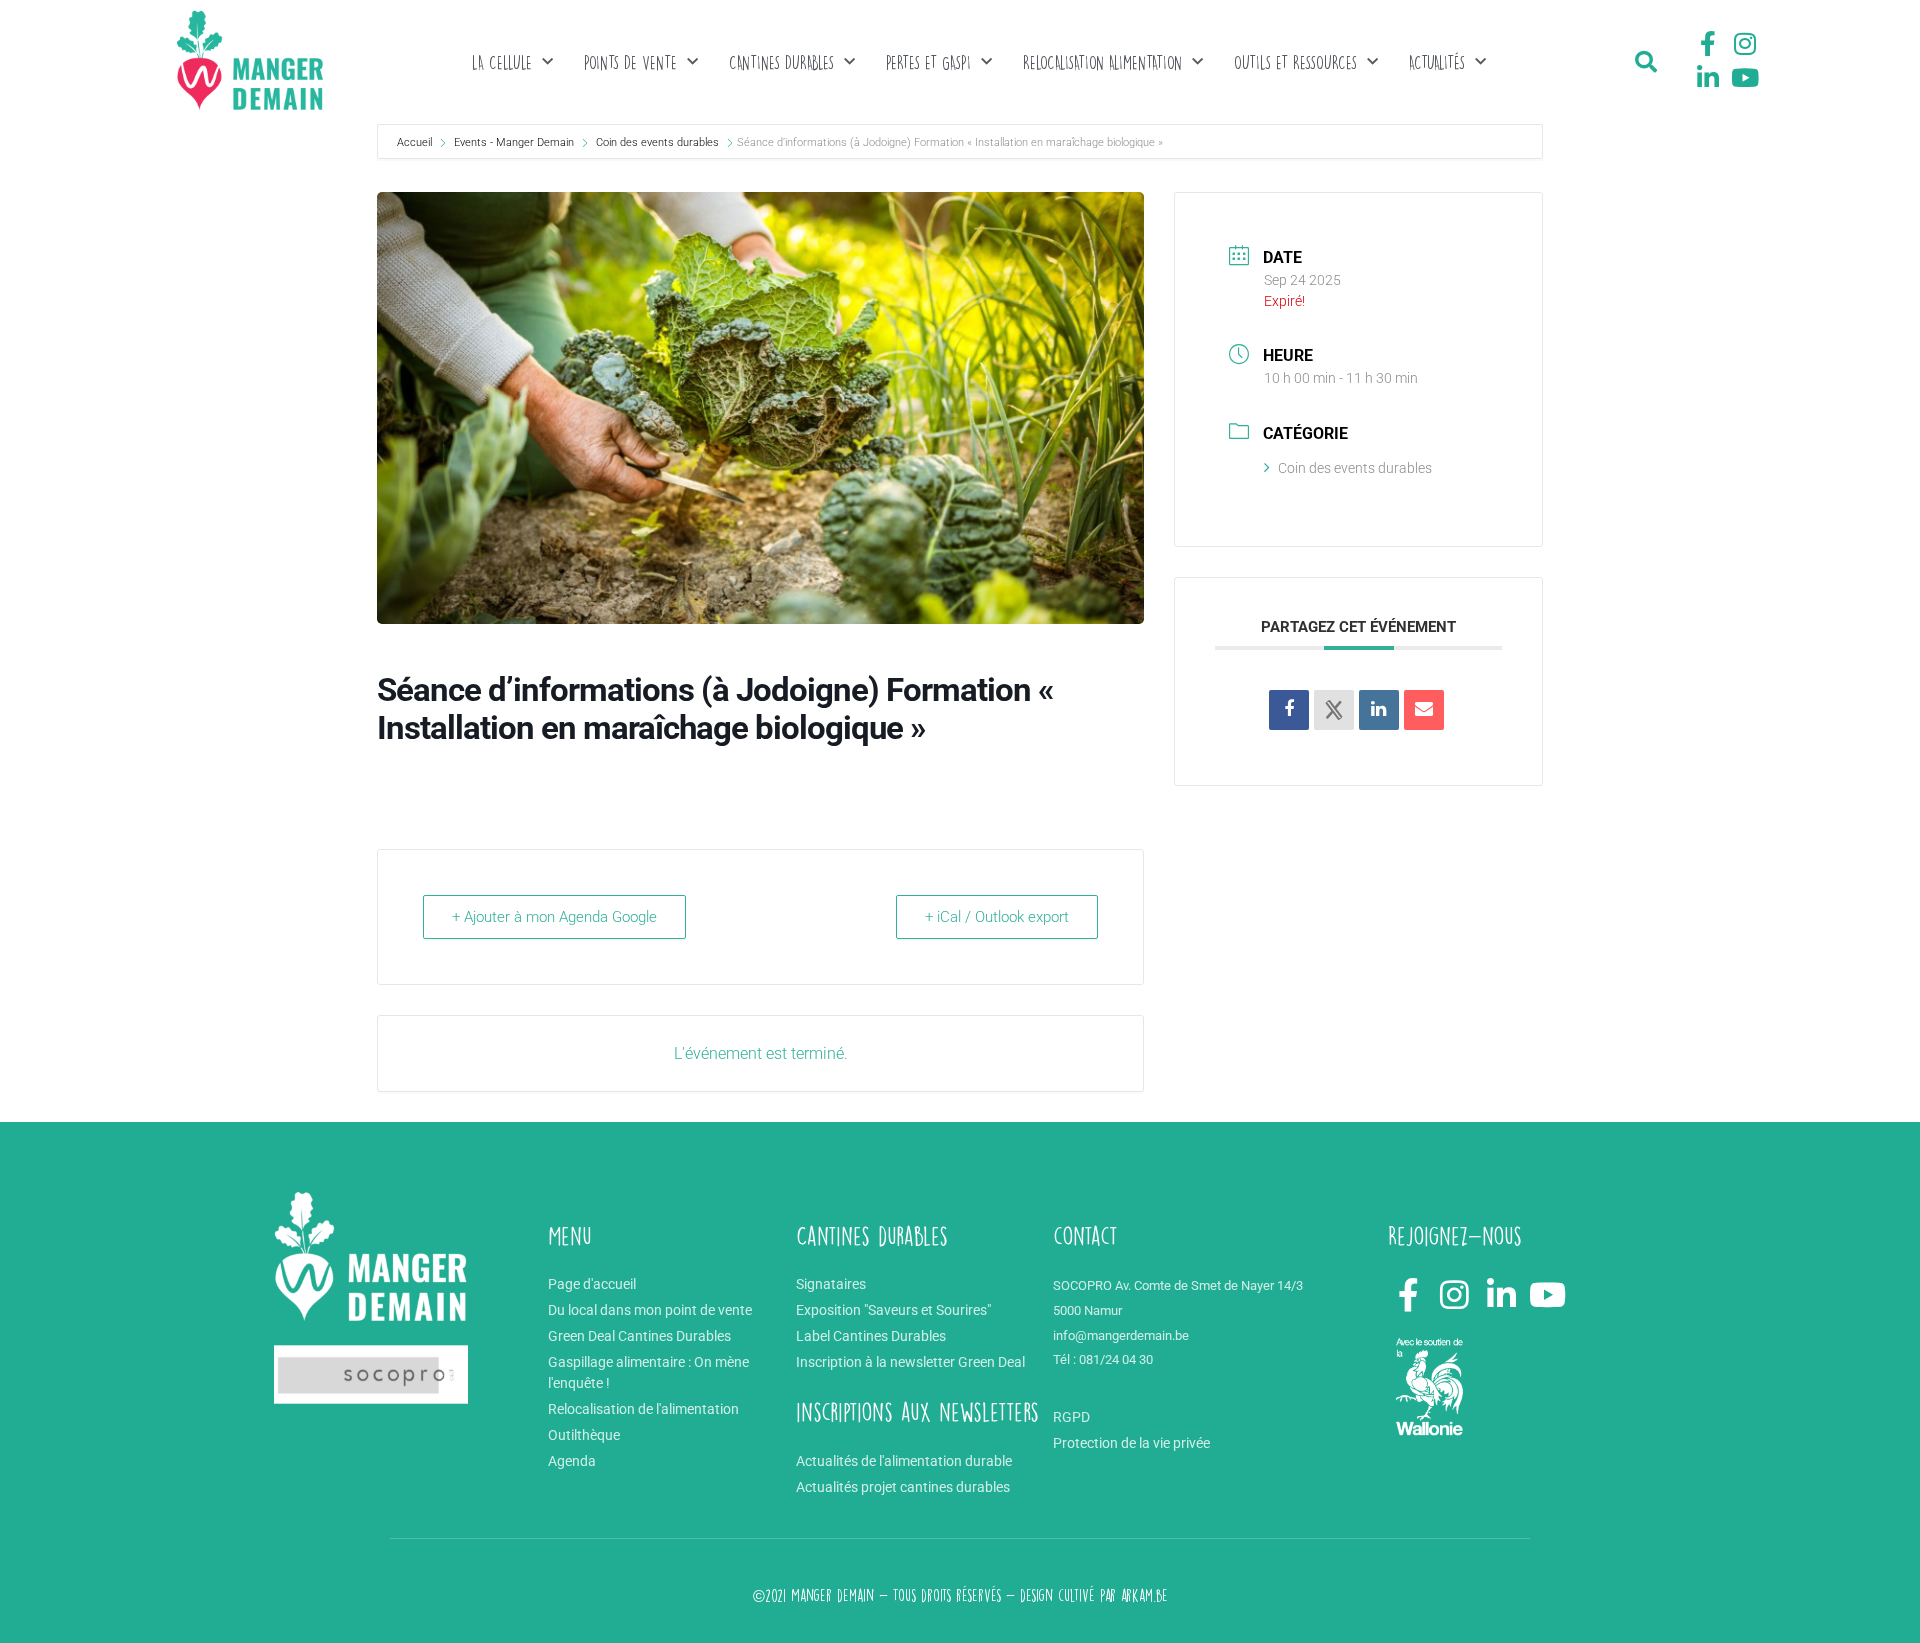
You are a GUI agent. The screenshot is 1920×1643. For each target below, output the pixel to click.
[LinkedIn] (1379, 710)
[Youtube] (1745, 77)
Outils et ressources (1295, 62)
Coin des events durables (657, 142)
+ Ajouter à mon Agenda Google (554, 917)
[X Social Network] (1334, 710)
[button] (1646, 62)
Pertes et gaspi (928, 62)
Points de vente (630, 62)
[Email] (1424, 710)
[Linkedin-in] (1708, 77)
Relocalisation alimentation (1102, 62)
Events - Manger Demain (514, 142)
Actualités (1437, 62)
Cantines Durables (781, 62)
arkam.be (1144, 1595)
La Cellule (502, 62)
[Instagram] (1745, 44)
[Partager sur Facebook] (1289, 710)
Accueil (416, 142)
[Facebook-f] (1708, 44)
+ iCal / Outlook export (997, 917)
